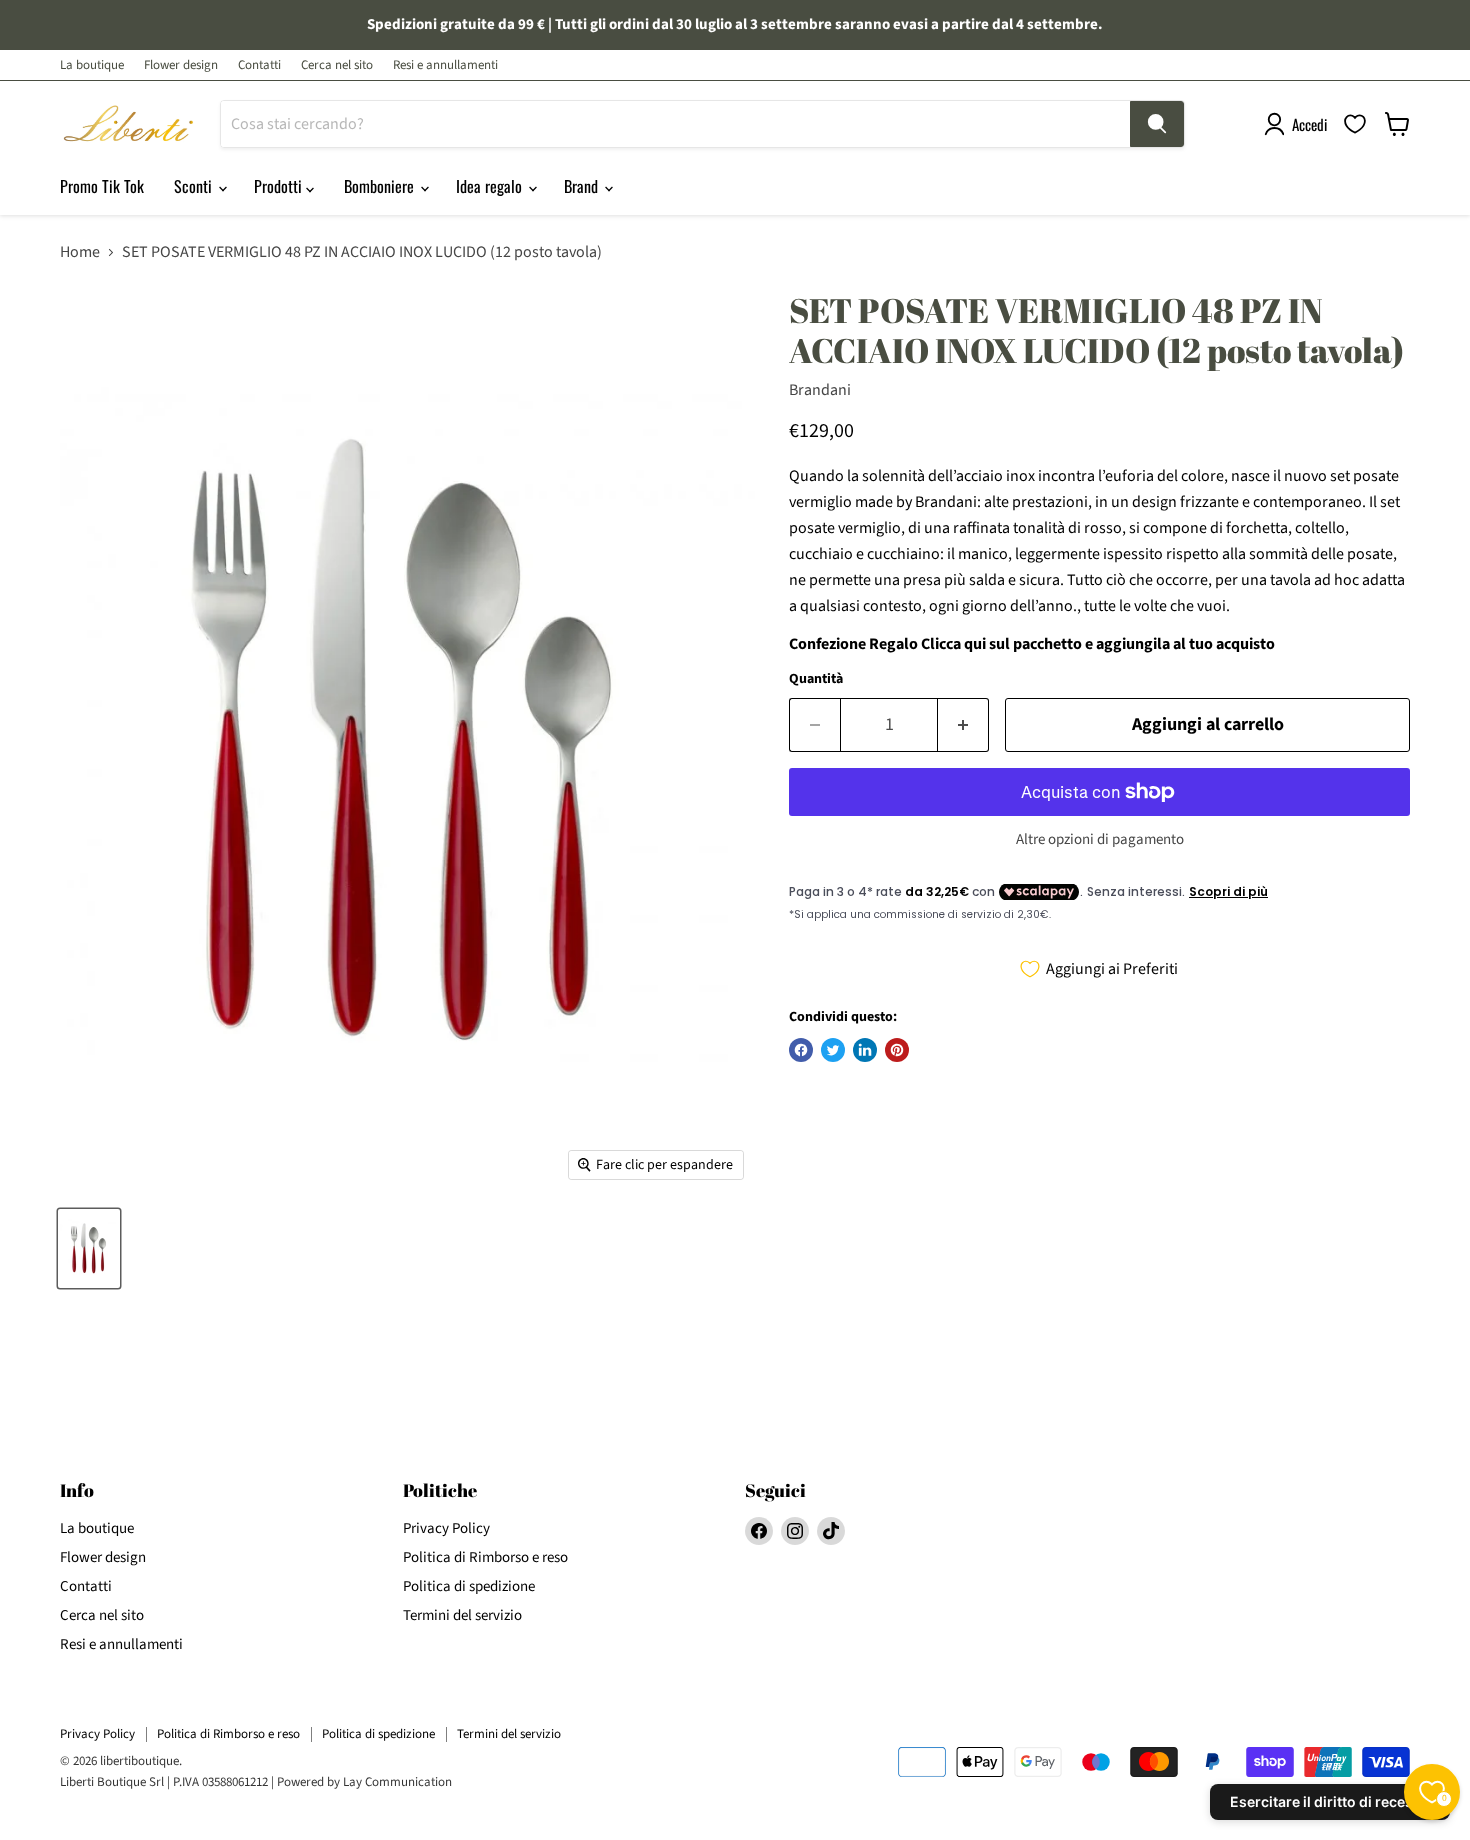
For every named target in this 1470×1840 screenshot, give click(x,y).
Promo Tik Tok (102, 186)
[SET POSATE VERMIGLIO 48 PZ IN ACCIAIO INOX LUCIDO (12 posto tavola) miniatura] (89, 1248)
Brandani (820, 390)
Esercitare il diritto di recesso (1330, 1801)
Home (80, 252)
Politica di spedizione (469, 1586)
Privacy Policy (446, 1528)
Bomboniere (381, 186)
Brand (583, 186)
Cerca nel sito (337, 65)
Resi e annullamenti (445, 65)
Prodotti (280, 186)
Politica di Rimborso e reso (485, 1557)
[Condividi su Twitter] (833, 1050)
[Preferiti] (1355, 124)
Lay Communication (397, 1782)
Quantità (816, 679)
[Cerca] (1157, 124)
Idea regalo (491, 186)
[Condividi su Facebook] (801, 1050)
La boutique (92, 65)
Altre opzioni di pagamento (1100, 839)
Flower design (181, 65)
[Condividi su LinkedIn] (865, 1050)
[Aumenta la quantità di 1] (963, 725)
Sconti (195, 186)
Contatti (259, 65)
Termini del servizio (462, 1615)
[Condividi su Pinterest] (897, 1050)
